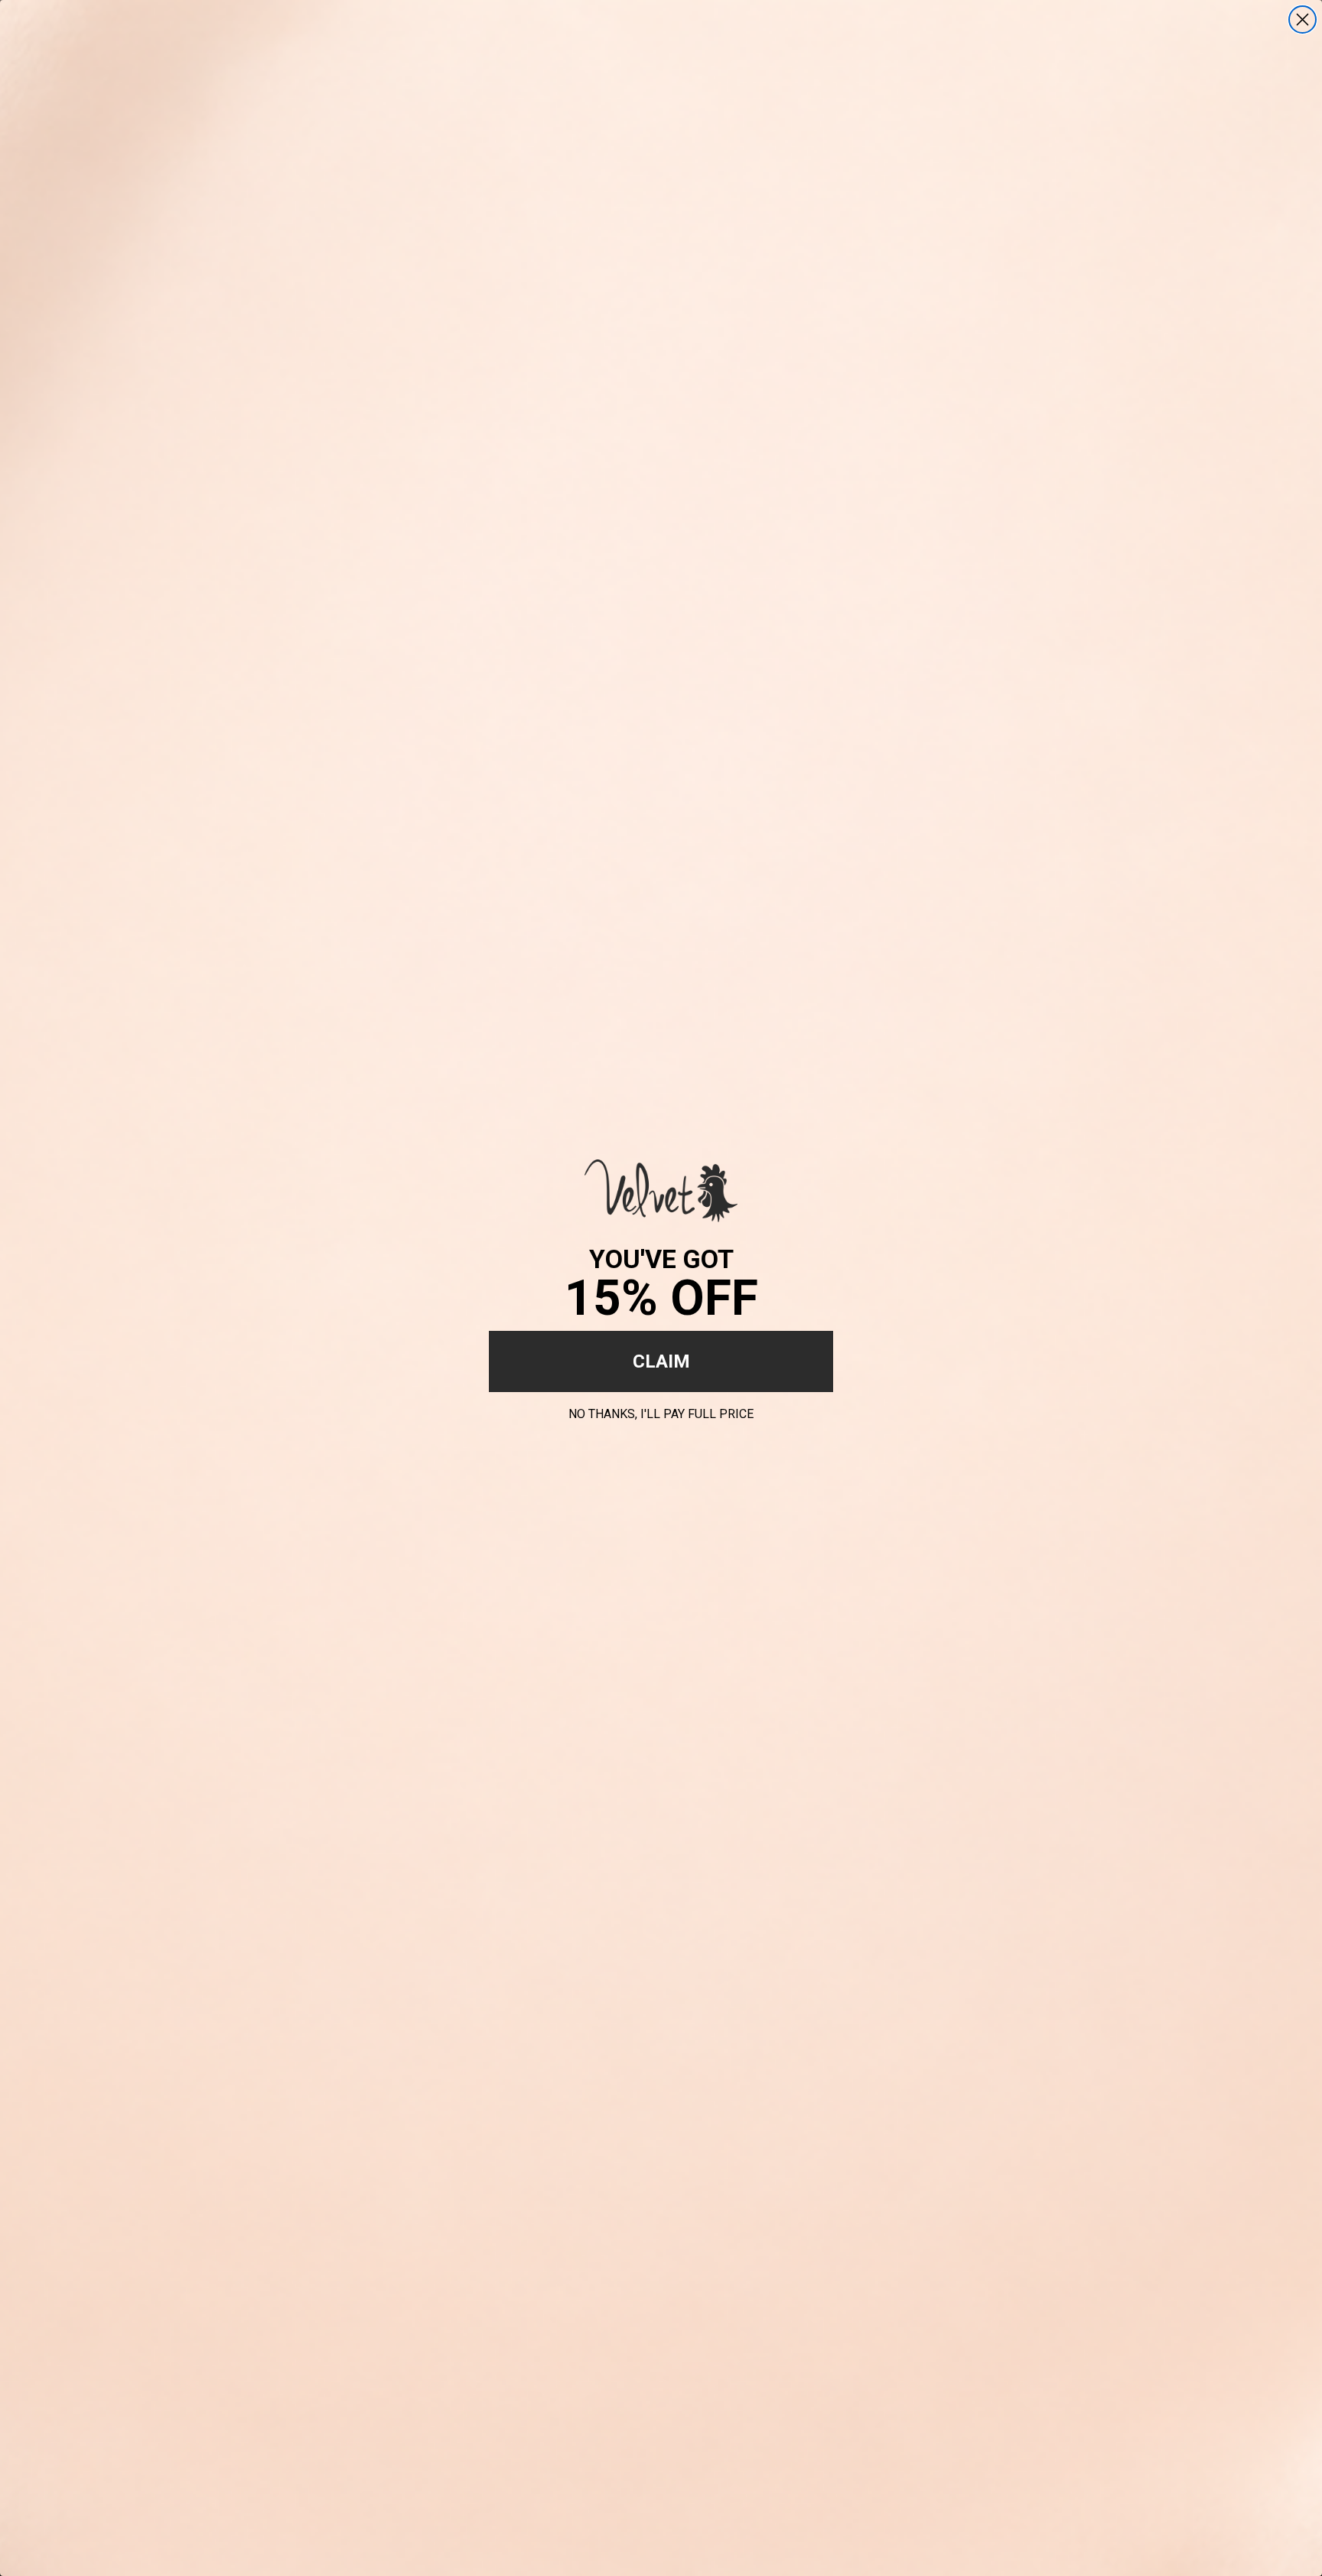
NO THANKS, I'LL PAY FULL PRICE (661, 1412)
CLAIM (661, 1361)
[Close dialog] (1302, 20)
